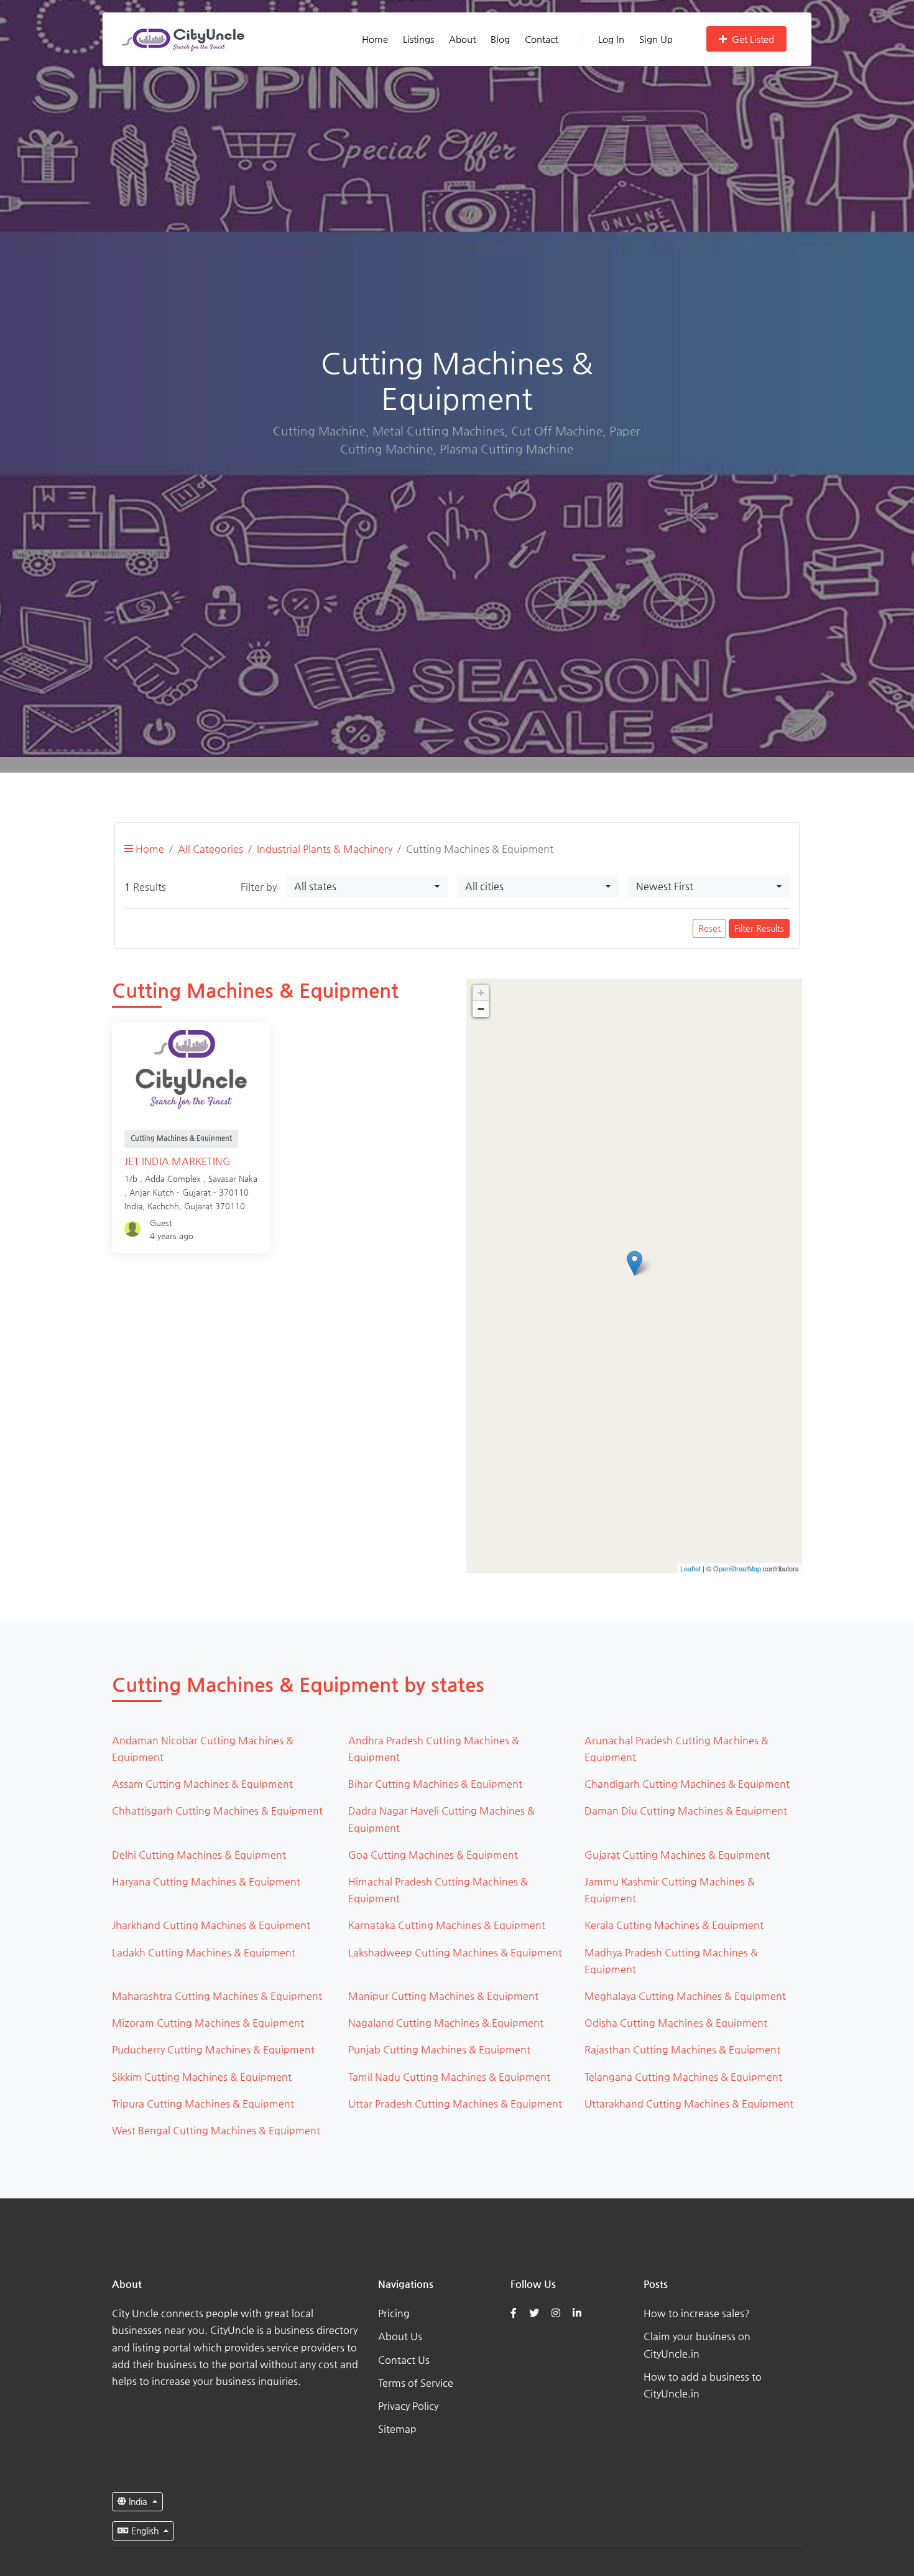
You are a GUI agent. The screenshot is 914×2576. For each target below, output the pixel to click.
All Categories (210, 849)
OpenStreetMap (737, 1568)
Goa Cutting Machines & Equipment (433, 1855)
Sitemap (397, 2429)
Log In (611, 39)
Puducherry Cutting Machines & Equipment (213, 2049)
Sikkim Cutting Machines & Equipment (202, 2077)
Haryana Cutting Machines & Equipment (206, 1881)
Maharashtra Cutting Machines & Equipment (217, 1996)
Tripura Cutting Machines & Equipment (203, 2104)
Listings (418, 39)
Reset (709, 928)
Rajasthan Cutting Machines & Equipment (682, 2049)
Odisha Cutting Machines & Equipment (676, 2023)
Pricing (394, 2313)
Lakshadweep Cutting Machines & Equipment (455, 1952)
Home (375, 39)
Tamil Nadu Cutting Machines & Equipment (449, 2077)
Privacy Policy (408, 2406)
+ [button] (481, 993)
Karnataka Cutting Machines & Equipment (447, 1925)
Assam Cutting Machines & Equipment (202, 1784)
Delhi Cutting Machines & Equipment (199, 1855)
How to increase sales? (697, 2313)
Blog (500, 39)
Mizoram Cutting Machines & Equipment (208, 2023)
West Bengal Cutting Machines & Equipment (216, 2130)
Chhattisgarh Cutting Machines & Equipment (217, 1811)
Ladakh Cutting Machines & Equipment (204, 1952)
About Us (400, 2336)
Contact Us (404, 2360)
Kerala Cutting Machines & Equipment (674, 1925)
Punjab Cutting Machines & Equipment (439, 2049)
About (462, 39)
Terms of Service (416, 2383)
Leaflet (690, 1568)
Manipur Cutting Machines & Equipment (443, 1996)
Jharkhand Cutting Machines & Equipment (211, 1925)
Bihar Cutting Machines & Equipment (435, 1784)
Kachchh (163, 1206)
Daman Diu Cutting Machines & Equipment (686, 1811)
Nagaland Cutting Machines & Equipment (446, 2023)
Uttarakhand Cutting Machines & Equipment (689, 2104)
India (138, 2501)
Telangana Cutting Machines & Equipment (683, 2077)
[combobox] (367, 886)
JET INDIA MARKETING (178, 1161)
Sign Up (656, 39)
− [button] (481, 1009)
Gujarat (198, 1206)
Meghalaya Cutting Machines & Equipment (685, 1996)
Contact (541, 39)
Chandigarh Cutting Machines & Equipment (687, 1784)
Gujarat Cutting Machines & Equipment (677, 1855)
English (145, 2531)
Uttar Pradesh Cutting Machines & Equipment (455, 2104)
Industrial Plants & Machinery (325, 849)
